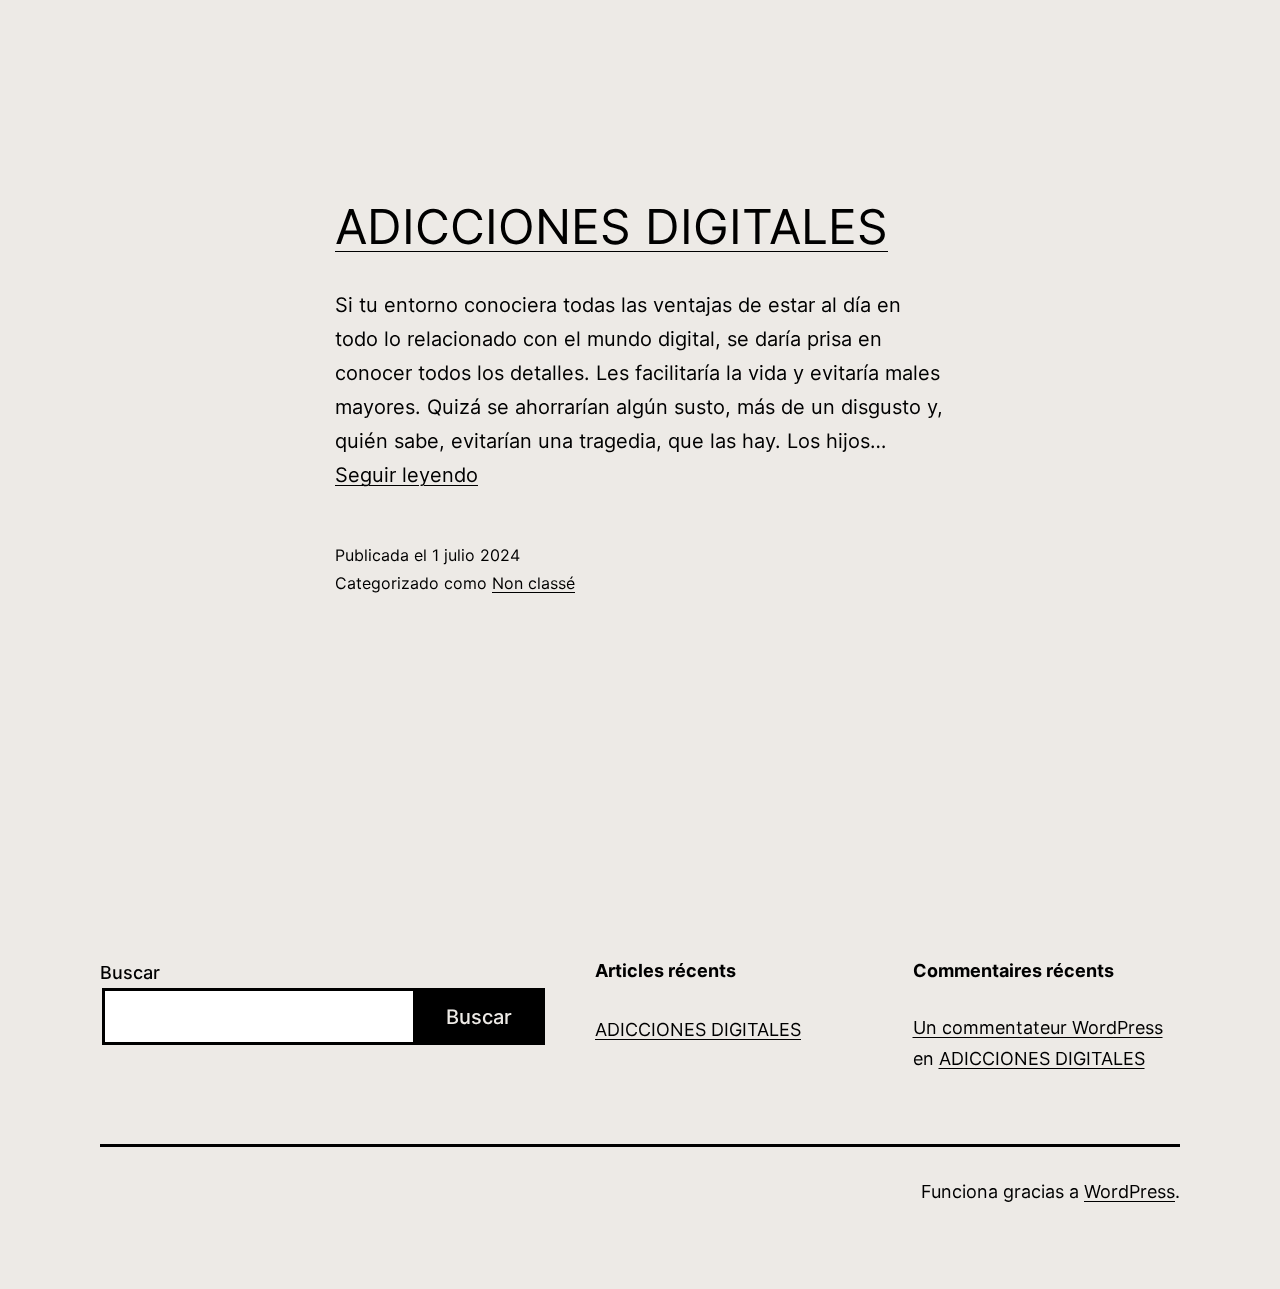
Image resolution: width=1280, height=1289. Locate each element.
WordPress (1129, 1191)
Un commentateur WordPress (1038, 1027)
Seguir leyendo (406, 475)
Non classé (533, 583)
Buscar (130, 972)
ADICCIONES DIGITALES (611, 226)
